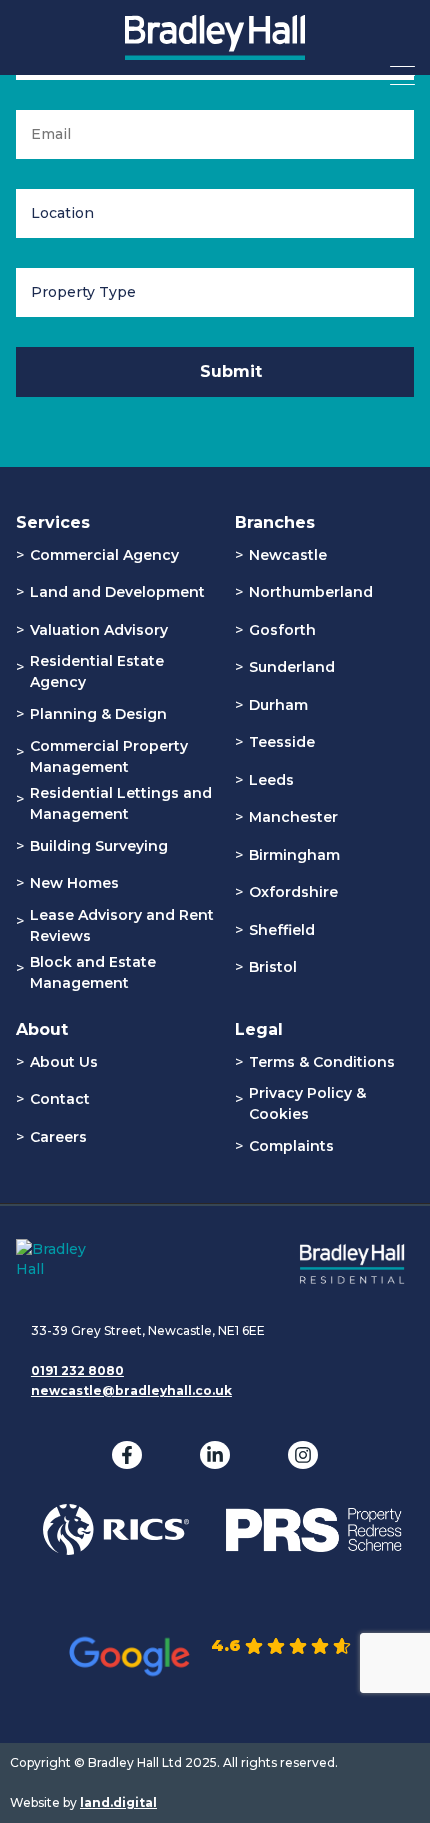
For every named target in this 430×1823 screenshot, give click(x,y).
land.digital (118, 1802)
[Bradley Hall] (215, 50)
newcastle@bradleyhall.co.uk (131, 1390)
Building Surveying (99, 846)
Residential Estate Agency (97, 671)
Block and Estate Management (93, 972)
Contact (60, 1099)
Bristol (273, 967)
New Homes (74, 883)
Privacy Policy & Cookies (307, 1103)
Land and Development (117, 592)
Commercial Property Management (109, 756)
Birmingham (294, 855)
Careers (58, 1137)
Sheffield (282, 930)
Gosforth (282, 630)
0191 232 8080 (77, 1370)
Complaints (291, 1146)
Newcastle (288, 555)
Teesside (282, 742)
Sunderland (292, 667)
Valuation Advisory (99, 630)
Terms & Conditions (322, 1062)
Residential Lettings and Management (121, 803)
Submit (231, 371)
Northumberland (311, 592)
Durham (278, 705)
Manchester (293, 817)
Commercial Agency (104, 555)
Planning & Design (98, 714)
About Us (64, 1062)
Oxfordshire (293, 892)
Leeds (271, 780)
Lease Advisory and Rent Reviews (122, 925)
